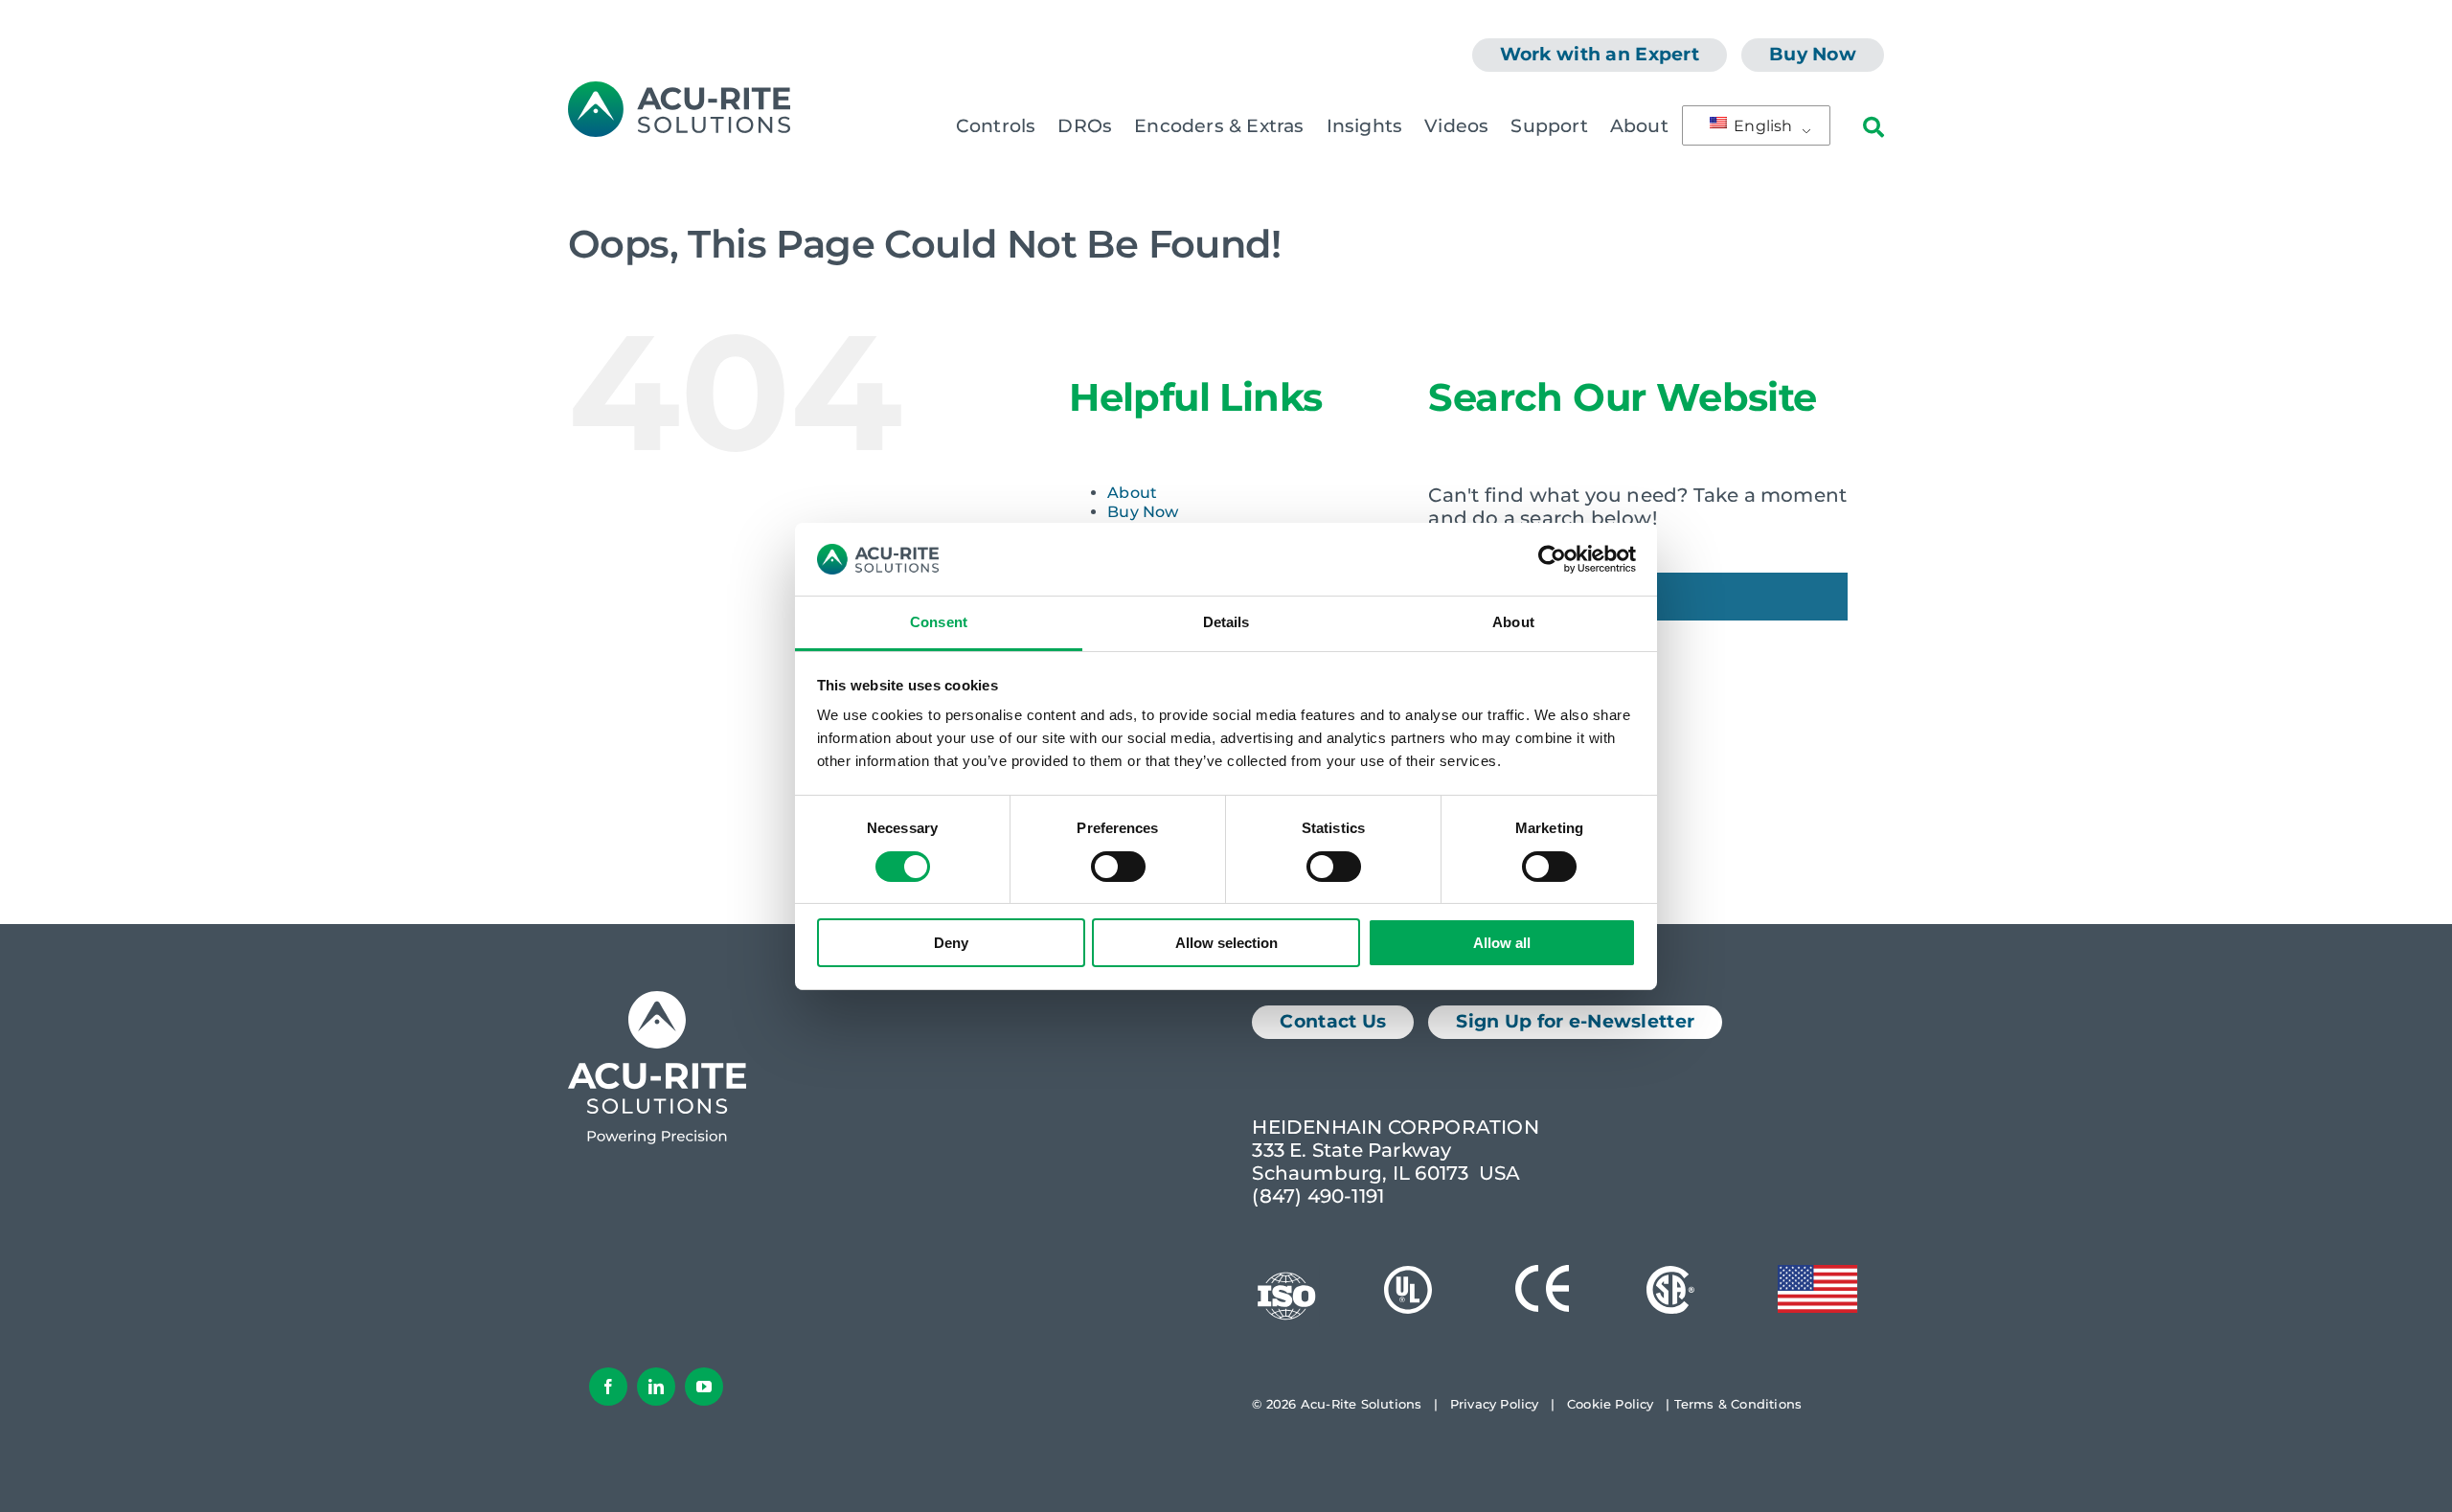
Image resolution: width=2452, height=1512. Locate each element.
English (1761, 126)
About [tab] (1513, 622)
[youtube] (704, 1387)
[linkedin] (656, 1387)
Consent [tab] (939, 622)
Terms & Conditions (1738, 1404)
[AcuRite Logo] (679, 91)
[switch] (1118, 867)
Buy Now (1143, 512)
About (1132, 493)
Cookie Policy (1611, 1404)
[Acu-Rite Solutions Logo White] (657, 1001)
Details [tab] (1226, 622)
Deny (951, 943)
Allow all (1502, 943)
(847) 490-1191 (1318, 1196)
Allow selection (1226, 943)
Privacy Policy (1495, 1404)
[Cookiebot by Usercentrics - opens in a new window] (1552, 559)
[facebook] (608, 1387)
